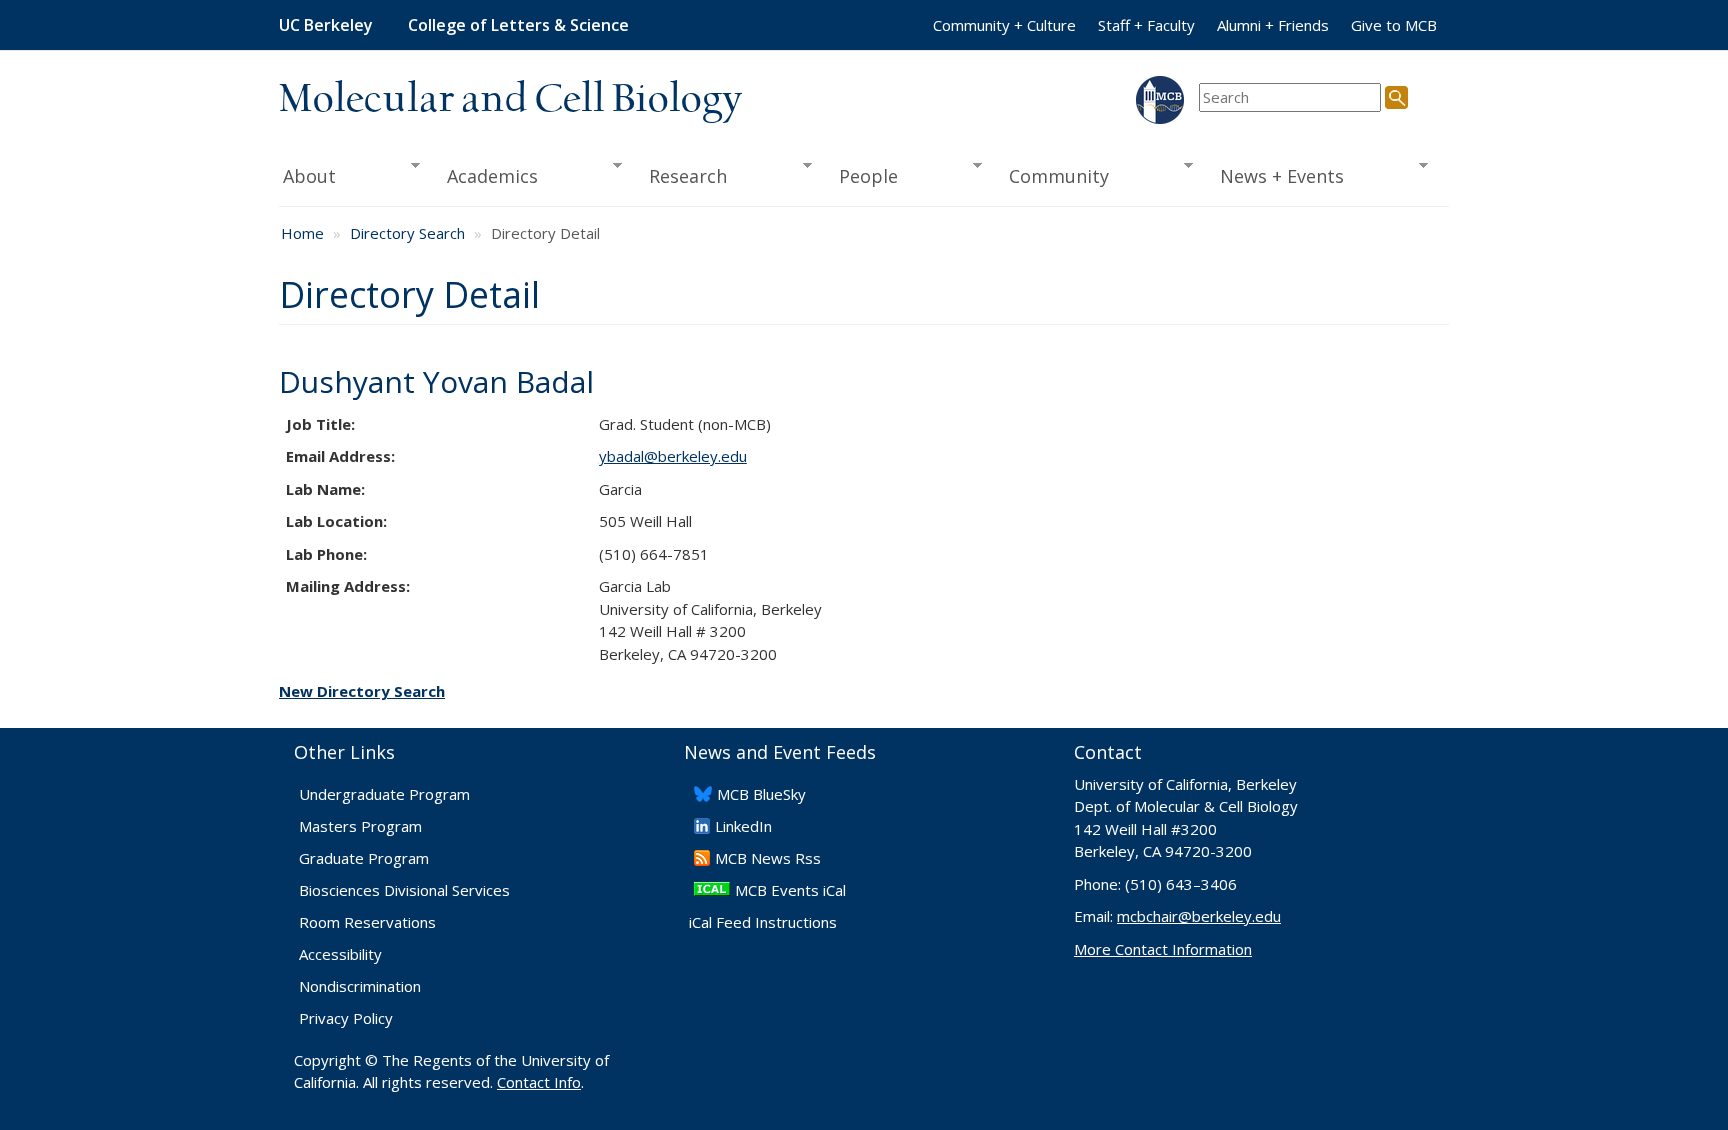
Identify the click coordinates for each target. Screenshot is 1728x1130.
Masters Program (360, 826)
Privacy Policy (346, 1018)
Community (1053, 176)
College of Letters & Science (518, 25)
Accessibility (340, 954)
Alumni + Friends (1273, 25)
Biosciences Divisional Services (404, 890)
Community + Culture (1004, 25)
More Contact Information (1163, 949)
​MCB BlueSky (761, 794)
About (307, 176)
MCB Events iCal (790, 890)
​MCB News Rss (768, 858)
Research (682, 176)
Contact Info (539, 1082)
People (861, 176)
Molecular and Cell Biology (510, 100)
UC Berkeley (326, 25)
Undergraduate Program (384, 794)
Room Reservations (367, 922)
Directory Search (407, 233)
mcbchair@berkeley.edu (1199, 916)
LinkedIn (743, 826)
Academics (486, 176)
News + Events (1276, 176)
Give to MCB (1394, 25)
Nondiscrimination (360, 986)
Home (302, 233)
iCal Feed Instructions (763, 922)
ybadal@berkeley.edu (673, 456)
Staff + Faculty (1146, 25)
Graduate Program (364, 858)
